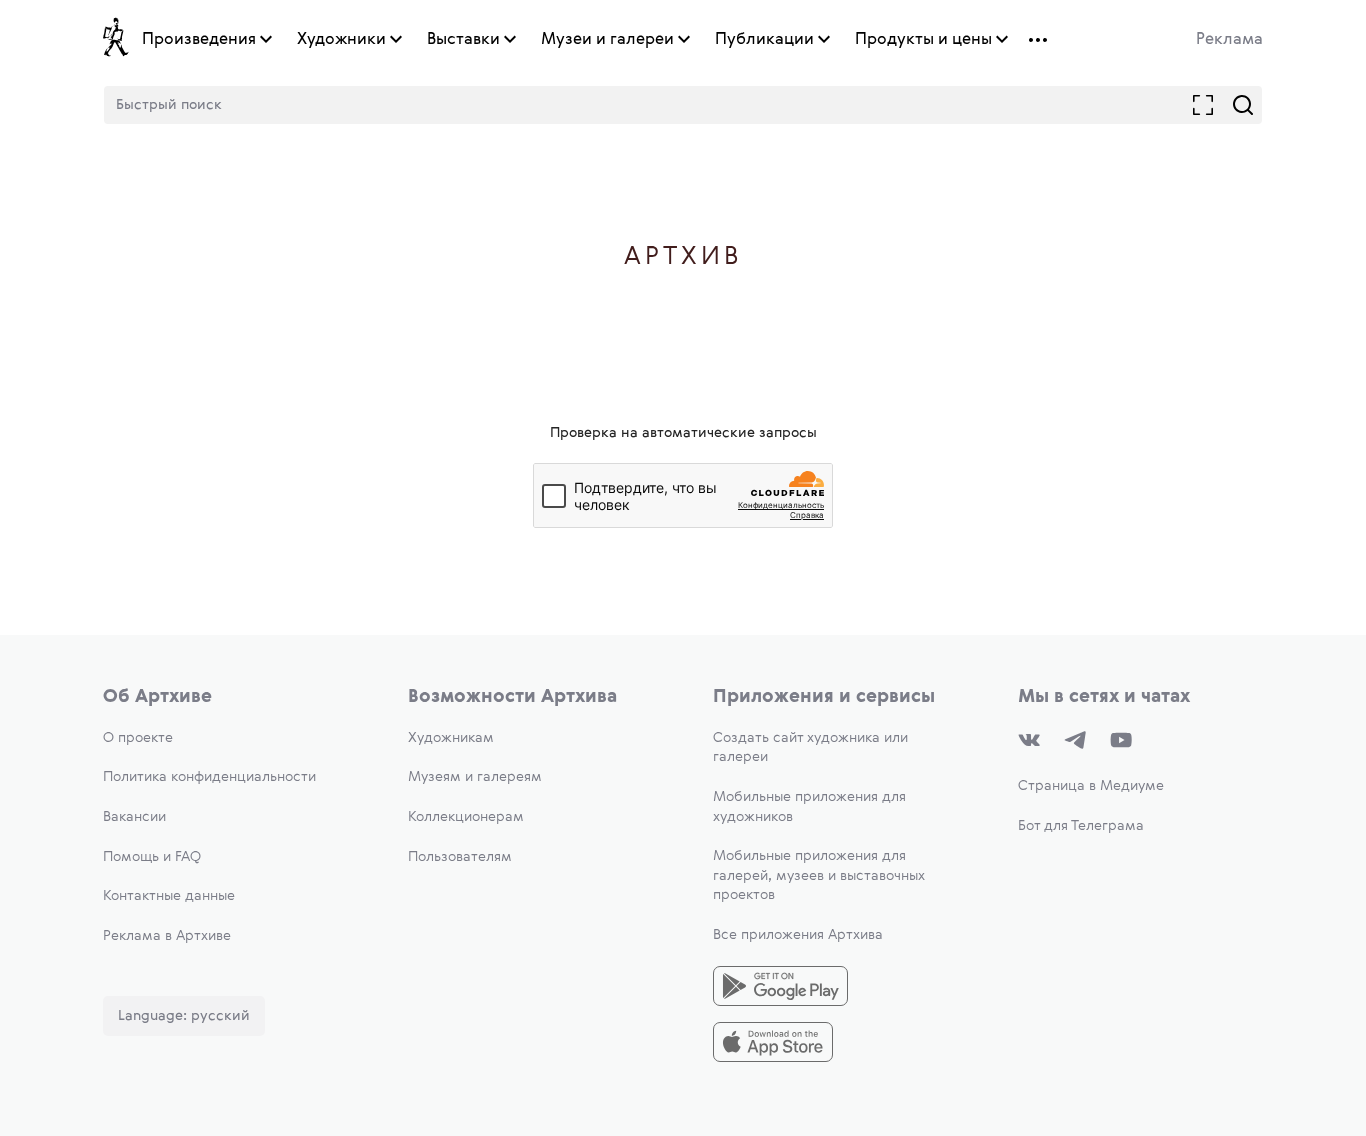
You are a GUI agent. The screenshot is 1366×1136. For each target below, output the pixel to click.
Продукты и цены (923, 40)
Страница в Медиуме (1091, 786)
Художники (341, 40)
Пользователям (460, 857)
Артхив (683, 257)
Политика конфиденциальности (209, 777)
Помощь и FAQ (152, 857)
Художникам (451, 738)
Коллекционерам (466, 817)
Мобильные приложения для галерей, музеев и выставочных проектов (819, 875)
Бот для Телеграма (1081, 826)
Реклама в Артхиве (167, 936)
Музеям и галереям (475, 777)
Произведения (199, 40)
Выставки (463, 40)
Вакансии (134, 817)
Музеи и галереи (607, 40)
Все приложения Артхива (798, 935)
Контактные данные (169, 896)
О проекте (138, 738)
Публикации (764, 40)
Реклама (1229, 40)
